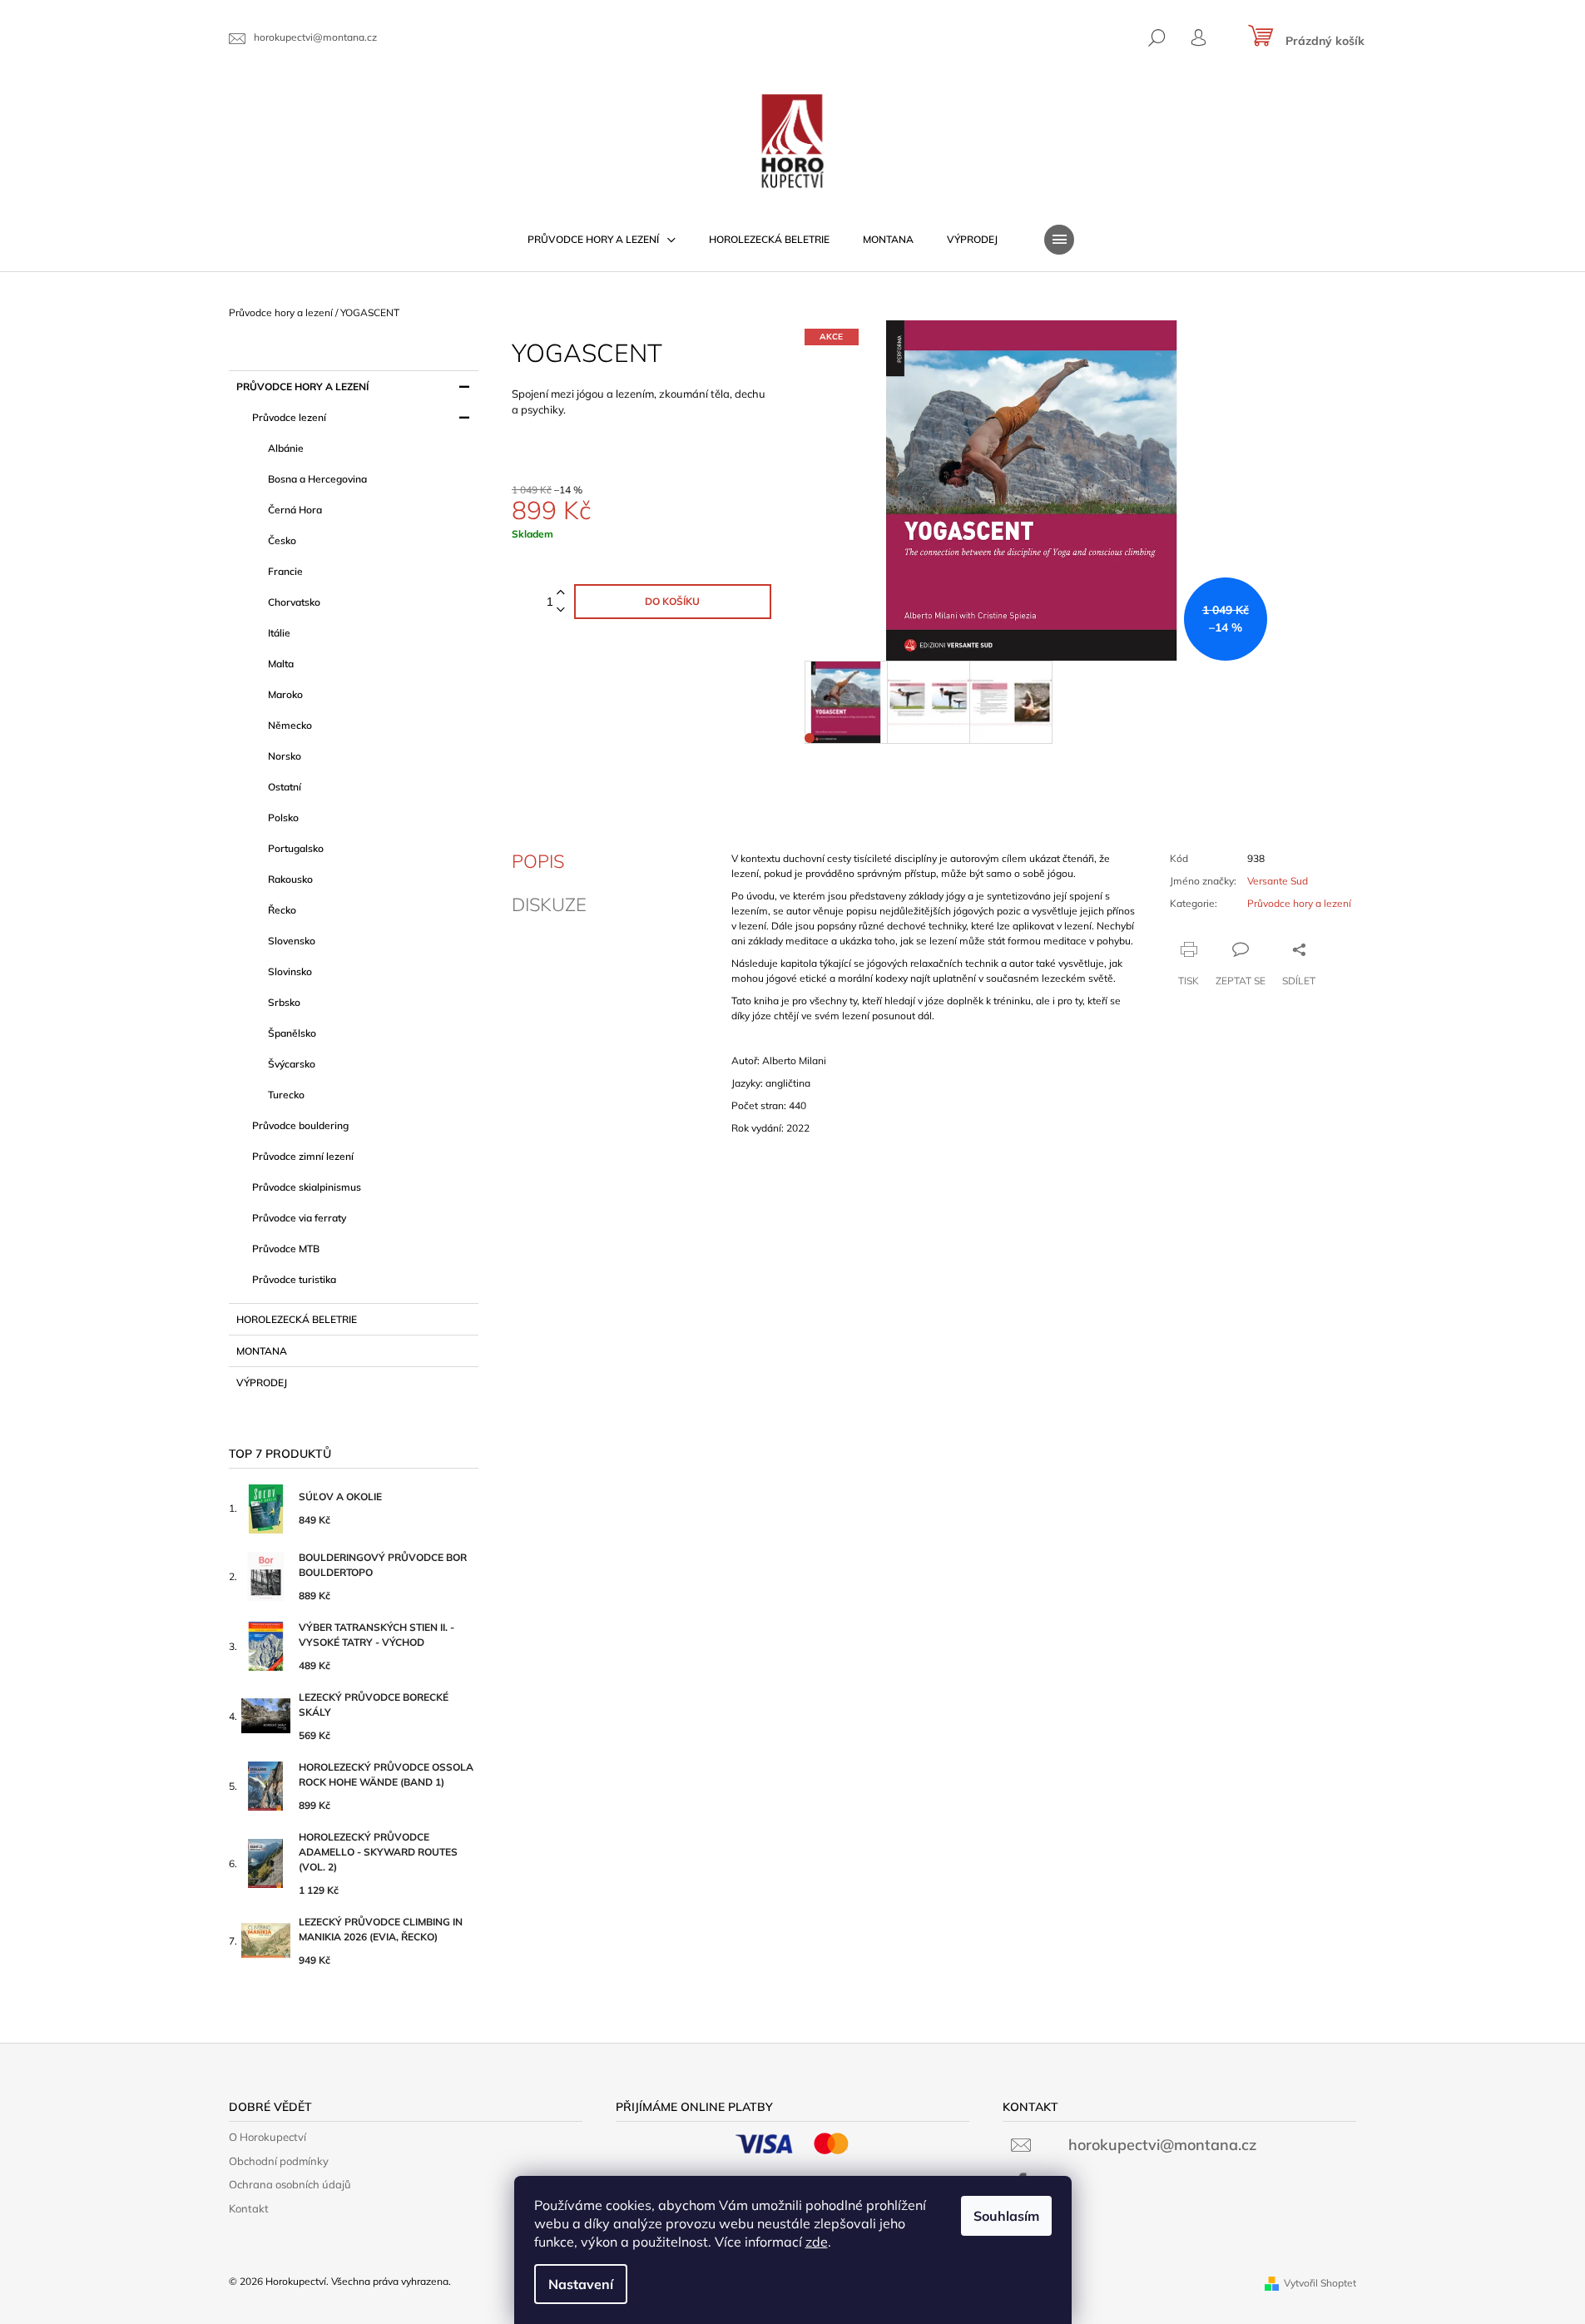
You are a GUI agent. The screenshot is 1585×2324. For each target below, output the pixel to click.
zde (817, 2242)
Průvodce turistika (294, 1279)
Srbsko (284, 1002)
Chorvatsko (294, 602)
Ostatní (285, 787)
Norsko (285, 756)
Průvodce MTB (286, 1249)
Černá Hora (295, 510)
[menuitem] (602, 240)
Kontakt (249, 2208)
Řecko (282, 910)
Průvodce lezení (289, 417)
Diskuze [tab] (549, 904)
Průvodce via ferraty (299, 1218)
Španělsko (292, 1033)
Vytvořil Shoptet (1320, 2283)
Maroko (285, 694)
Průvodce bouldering (300, 1125)
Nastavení (581, 2284)
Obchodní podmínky (279, 2161)
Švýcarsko (292, 1064)
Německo (290, 725)
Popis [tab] (538, 861)
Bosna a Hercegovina (317, 479)
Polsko (283, 818)
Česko (282, 540)
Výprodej (262, 1383)
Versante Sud (1278, 881)
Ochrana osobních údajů (290, 2184)
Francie (285, 571)
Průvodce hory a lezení (302, 387)
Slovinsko (290, 971)
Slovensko (292, 941)
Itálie (279, 633)
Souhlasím (1006, 2216)
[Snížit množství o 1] (561, 610)
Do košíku (672, 601)
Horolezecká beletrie (297, 1319)
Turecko (286, 1095)
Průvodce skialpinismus (307, 1187)
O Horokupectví (267, 2137)
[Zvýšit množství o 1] (561, 593)
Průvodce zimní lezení (303, 1156)
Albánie (286, 448)
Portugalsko (296, 848)
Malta (281, 664)
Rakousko (290, 879)
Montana (262, 1351)
